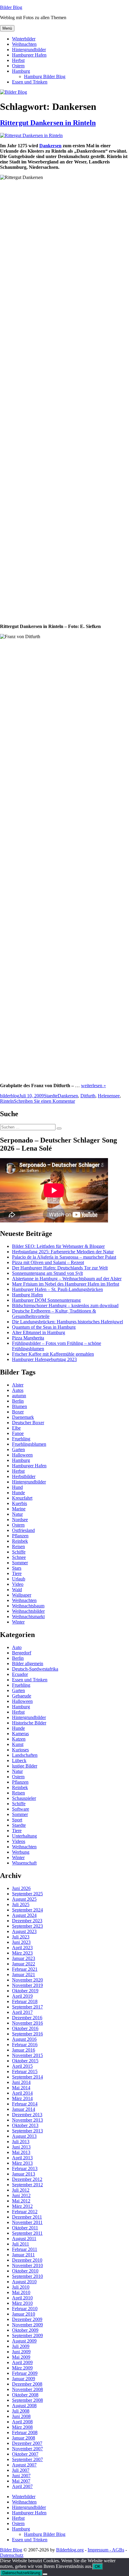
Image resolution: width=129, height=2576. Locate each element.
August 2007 (24, 2465)
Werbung (21, 1852)
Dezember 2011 (27, 2217)
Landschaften (25, 1755)
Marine (19, 1509)
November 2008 (27, 2389)
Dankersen (50, 146)
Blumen (19, 1406)
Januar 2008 (24, 2438)
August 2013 (24, 2136)
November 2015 (27, 2055)
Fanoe (18, 1433)
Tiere (17, 1573)
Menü (7, 28)
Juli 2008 (21, 2411)
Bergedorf (22, 1653)
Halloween (22, 1455)
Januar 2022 (24, 1964)
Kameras (20, 1734)
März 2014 (22, 2098)
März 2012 (22, 2206)
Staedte (51, 1096)
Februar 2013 (25, 2168)
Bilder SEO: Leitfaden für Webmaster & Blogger (58, 1246)
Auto (17, 1647)
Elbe (16, 1428)
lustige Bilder (25, 1766)
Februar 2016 (25, 2045)
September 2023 (27, 1926)
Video (18, 1584)
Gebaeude (22, 1696)
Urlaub (19, 1579)
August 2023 (24, 1931)
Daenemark (23, 1417)
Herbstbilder (24, 1476)
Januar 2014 (24, 2109)
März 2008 (22, 2427)
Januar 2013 (24, 2174)
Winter (18, 1622)
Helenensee (109, 1096)
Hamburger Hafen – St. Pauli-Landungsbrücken (57, 1289)
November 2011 (27, 2222)
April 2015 (22, 2066)
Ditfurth (88, 1096)
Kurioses (20, 1750)
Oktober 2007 (25, 2454)
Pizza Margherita (28, 1338)
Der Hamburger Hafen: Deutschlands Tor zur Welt (60, 1268)
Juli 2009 (21, 2346)
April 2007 (22, 2486)
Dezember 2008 (27, 2384)
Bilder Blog (11, 7)
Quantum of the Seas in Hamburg (44, 1327)
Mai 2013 (21, 2152)
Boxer (18, 1412)
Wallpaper (22, 1595)
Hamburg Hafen (27, 1295)
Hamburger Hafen (29, 55)
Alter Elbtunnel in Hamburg (39, 1332)
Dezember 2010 (27, 2260)
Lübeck (19, 1760)
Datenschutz (12, 2555)
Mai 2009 (21, 2357)
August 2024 (24, 1915)
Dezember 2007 (27, 2443)
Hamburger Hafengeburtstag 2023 (44, 1359)
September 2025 (27, 1894)
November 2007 (27, 2449)
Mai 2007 (21, 2481)
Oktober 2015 (25, 2061)
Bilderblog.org (70, 2550)
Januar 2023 (24, 1958)
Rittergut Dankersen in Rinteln (48, 123)
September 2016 (27, 2034)
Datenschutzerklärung (21, 2573)
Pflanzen (20, 1536)
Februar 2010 (25, 2309)
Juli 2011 (21, 2244)
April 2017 (22, 2012)
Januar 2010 (24, 2314)
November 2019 (27, 1985)
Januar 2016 (24, 2050)
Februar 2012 (25, 2212)
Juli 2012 (21, 2190)
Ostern (18, 66)
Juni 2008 (21, 2416)
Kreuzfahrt (22, 1498)
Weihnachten (24, 44)
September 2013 (27, 2131)
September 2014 (27, 2077)
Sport (17, 1820)
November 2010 (27, 2265)
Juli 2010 (21, 2287)
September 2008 (27, 2400)
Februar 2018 (25, 2001)
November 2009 (27, 2325)
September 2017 (27, 2007)
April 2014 (22, 2093)
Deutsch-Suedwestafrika (35, 1669)
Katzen (19, 1739)
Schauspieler (24, 1798)
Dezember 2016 (27, 2018)
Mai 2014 (21, 2088)
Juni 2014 (21, 2082)
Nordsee (20, 1520)
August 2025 (24, 1899)
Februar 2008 (25, 2432)
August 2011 (24, 2239)
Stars (17, 1568)
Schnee (19, 1557)
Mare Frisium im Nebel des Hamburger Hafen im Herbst (66, 1284)
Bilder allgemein (28, 1664)
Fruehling (21, 1439)
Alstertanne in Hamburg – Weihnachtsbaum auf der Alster (67, 1279)
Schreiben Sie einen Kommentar (44, 1101)
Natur (17, 1514)
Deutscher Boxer (28, 1423)
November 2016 (27, 2023)
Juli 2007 (21, 2470)
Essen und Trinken (30, 82)
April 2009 (22, 2362)
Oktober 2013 (25, 2125)
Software (21, 1809)
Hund (17, 1487)
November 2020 (27, 1980)
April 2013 (22, 2158)
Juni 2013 (21, 2147)
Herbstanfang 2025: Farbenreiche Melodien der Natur (63, 1252)
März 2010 (22, 2303)
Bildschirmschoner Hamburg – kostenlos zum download (65, 1306)
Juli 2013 (21, 2142)
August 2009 (24, 2341)
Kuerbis (19, 1503)
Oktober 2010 (25, 2271)
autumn (19, 1396)
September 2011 (27, 2233)
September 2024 (27, 1910)
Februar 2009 (25, 2373)
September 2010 (27, 2276)
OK (98, 2567)
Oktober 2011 (25, 2228)
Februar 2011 (25, 2249)
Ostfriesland (23, 1530)
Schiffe (19, 1552)
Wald (17, 1590)
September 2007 (27, 2459)
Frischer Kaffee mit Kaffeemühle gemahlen (53, 1354)
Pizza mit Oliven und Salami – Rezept (48, 1262)
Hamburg (21, 71)
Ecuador (20, 1674)
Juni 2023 (21, 1942)
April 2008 (22, 2422)
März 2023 (22, 1953)
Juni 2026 (21, 1888)
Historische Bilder (29, 1723)
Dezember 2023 (27, 1921)
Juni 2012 (21, 2195)
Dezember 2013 (27, 2115)
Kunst (18, 1744)
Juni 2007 (21, 2476)
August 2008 (24, 2406)
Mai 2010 (21, 2292)
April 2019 (22, 1996)
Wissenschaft (24, 1863)
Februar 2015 (25, 2071)
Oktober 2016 (25, 2028)
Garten (18, 1449)
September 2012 (27, 2185)
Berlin (18, 1401)
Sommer (20, 1563)
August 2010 (24, 2282)
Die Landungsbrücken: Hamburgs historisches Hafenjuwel (67, 1322)
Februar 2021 (25, 1969)
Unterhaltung (24, 1836)
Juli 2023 (21, 1937)
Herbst (18, 60)
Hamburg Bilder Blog (45, 76)
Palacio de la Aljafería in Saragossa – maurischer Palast (64, 1257)
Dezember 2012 (27, 2179)
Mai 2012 (21, 2201)
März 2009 (22, 2368)
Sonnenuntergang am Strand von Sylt (47, 1273)
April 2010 (22, 2298)
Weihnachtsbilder (28, 1611)
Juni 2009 (21, 2352)
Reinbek (20, 1541)
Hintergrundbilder (29, 50)
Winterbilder (24, 39)
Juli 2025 (21, 1904)
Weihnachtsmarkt (28, 1617)
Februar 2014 (25, 2104)
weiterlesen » (93, 1086)
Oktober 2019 (25, 1991)
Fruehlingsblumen (29, 1444)
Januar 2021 (24, 1975)
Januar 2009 (24, 2379)
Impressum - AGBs (106, 2550)
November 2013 (27, 2120)
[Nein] (45, 2574)
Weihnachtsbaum (28, 1606)
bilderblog (10, 1096)
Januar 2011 (23, 2255)
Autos (18, 1390)
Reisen (18, 1546)
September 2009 (27, 2335)
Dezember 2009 (27, 2319)
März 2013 (22, 2163)
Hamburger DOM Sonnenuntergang (46, 1300)
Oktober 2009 (25, 2330)
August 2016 (24, 2039)
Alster (18, 1385)
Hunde (18, 1493)
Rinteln (7, 1101)
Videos (19, 1841)
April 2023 (22, 1948)
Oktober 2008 (25, 2395)
